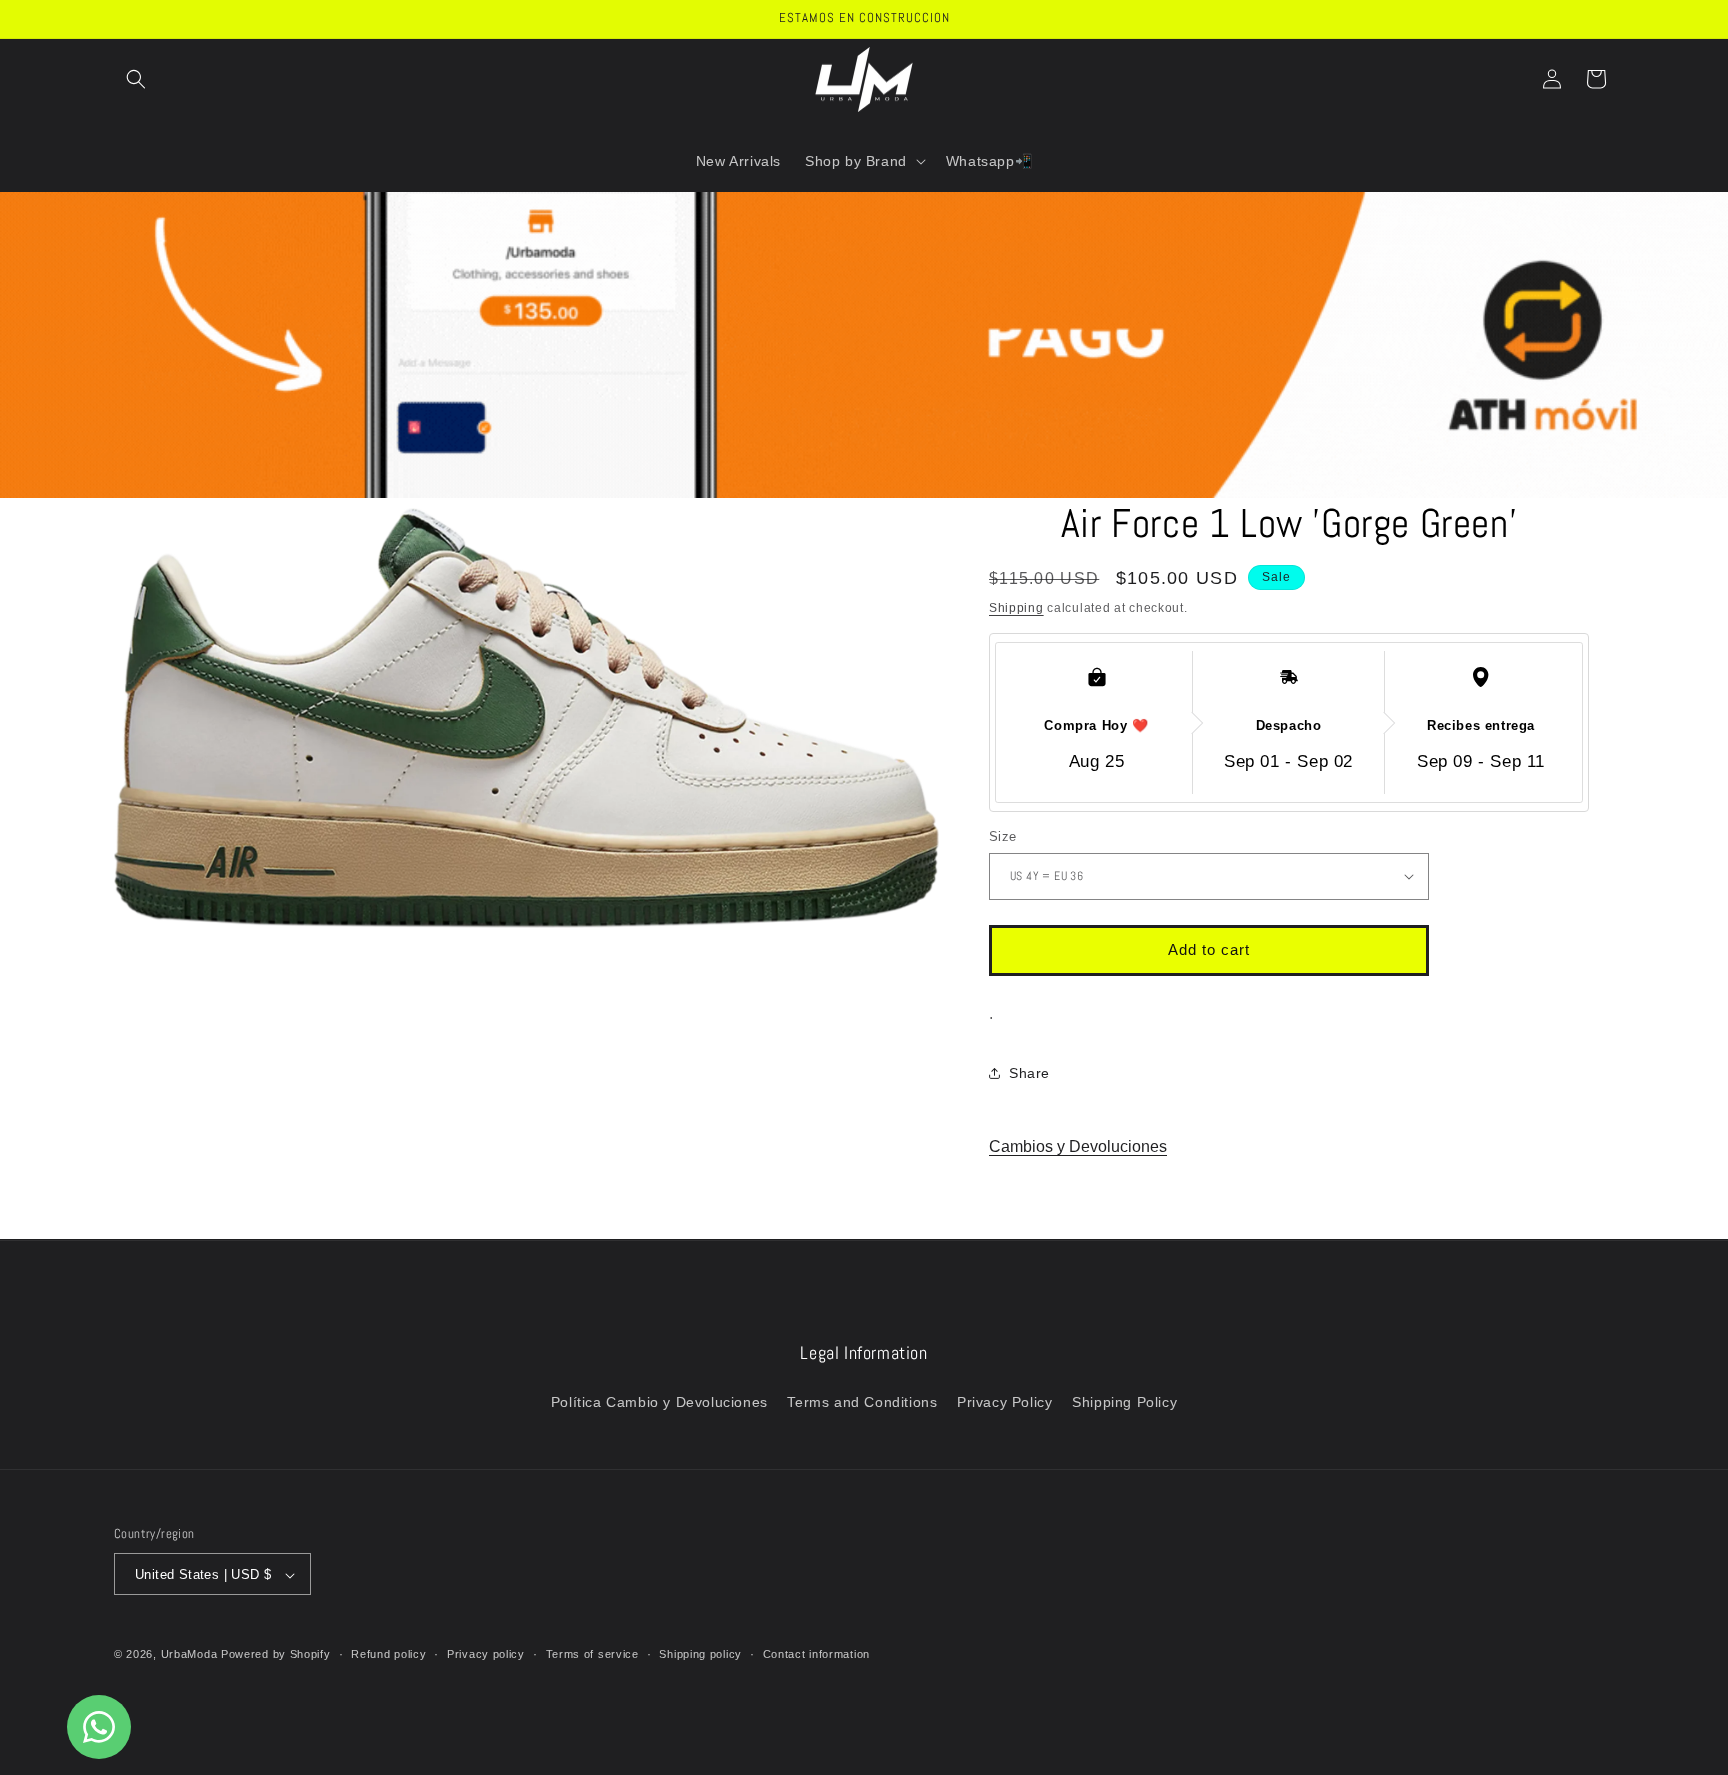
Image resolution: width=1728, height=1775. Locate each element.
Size (1003, 836)
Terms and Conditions (862, 1401)
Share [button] (1029, 1073)
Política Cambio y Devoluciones (659, 1401)
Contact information (816, 1654)
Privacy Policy (1004, 1401)
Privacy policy (486, 1654)
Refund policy (388, 1654)
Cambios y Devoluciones (1078, 1146)
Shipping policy (700, 1654)
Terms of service (592, 1654)
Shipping (1016, 608)
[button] (136, 79)
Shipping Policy (1124, 1401)
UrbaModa (191, 1655)
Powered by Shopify (276, 1655)
